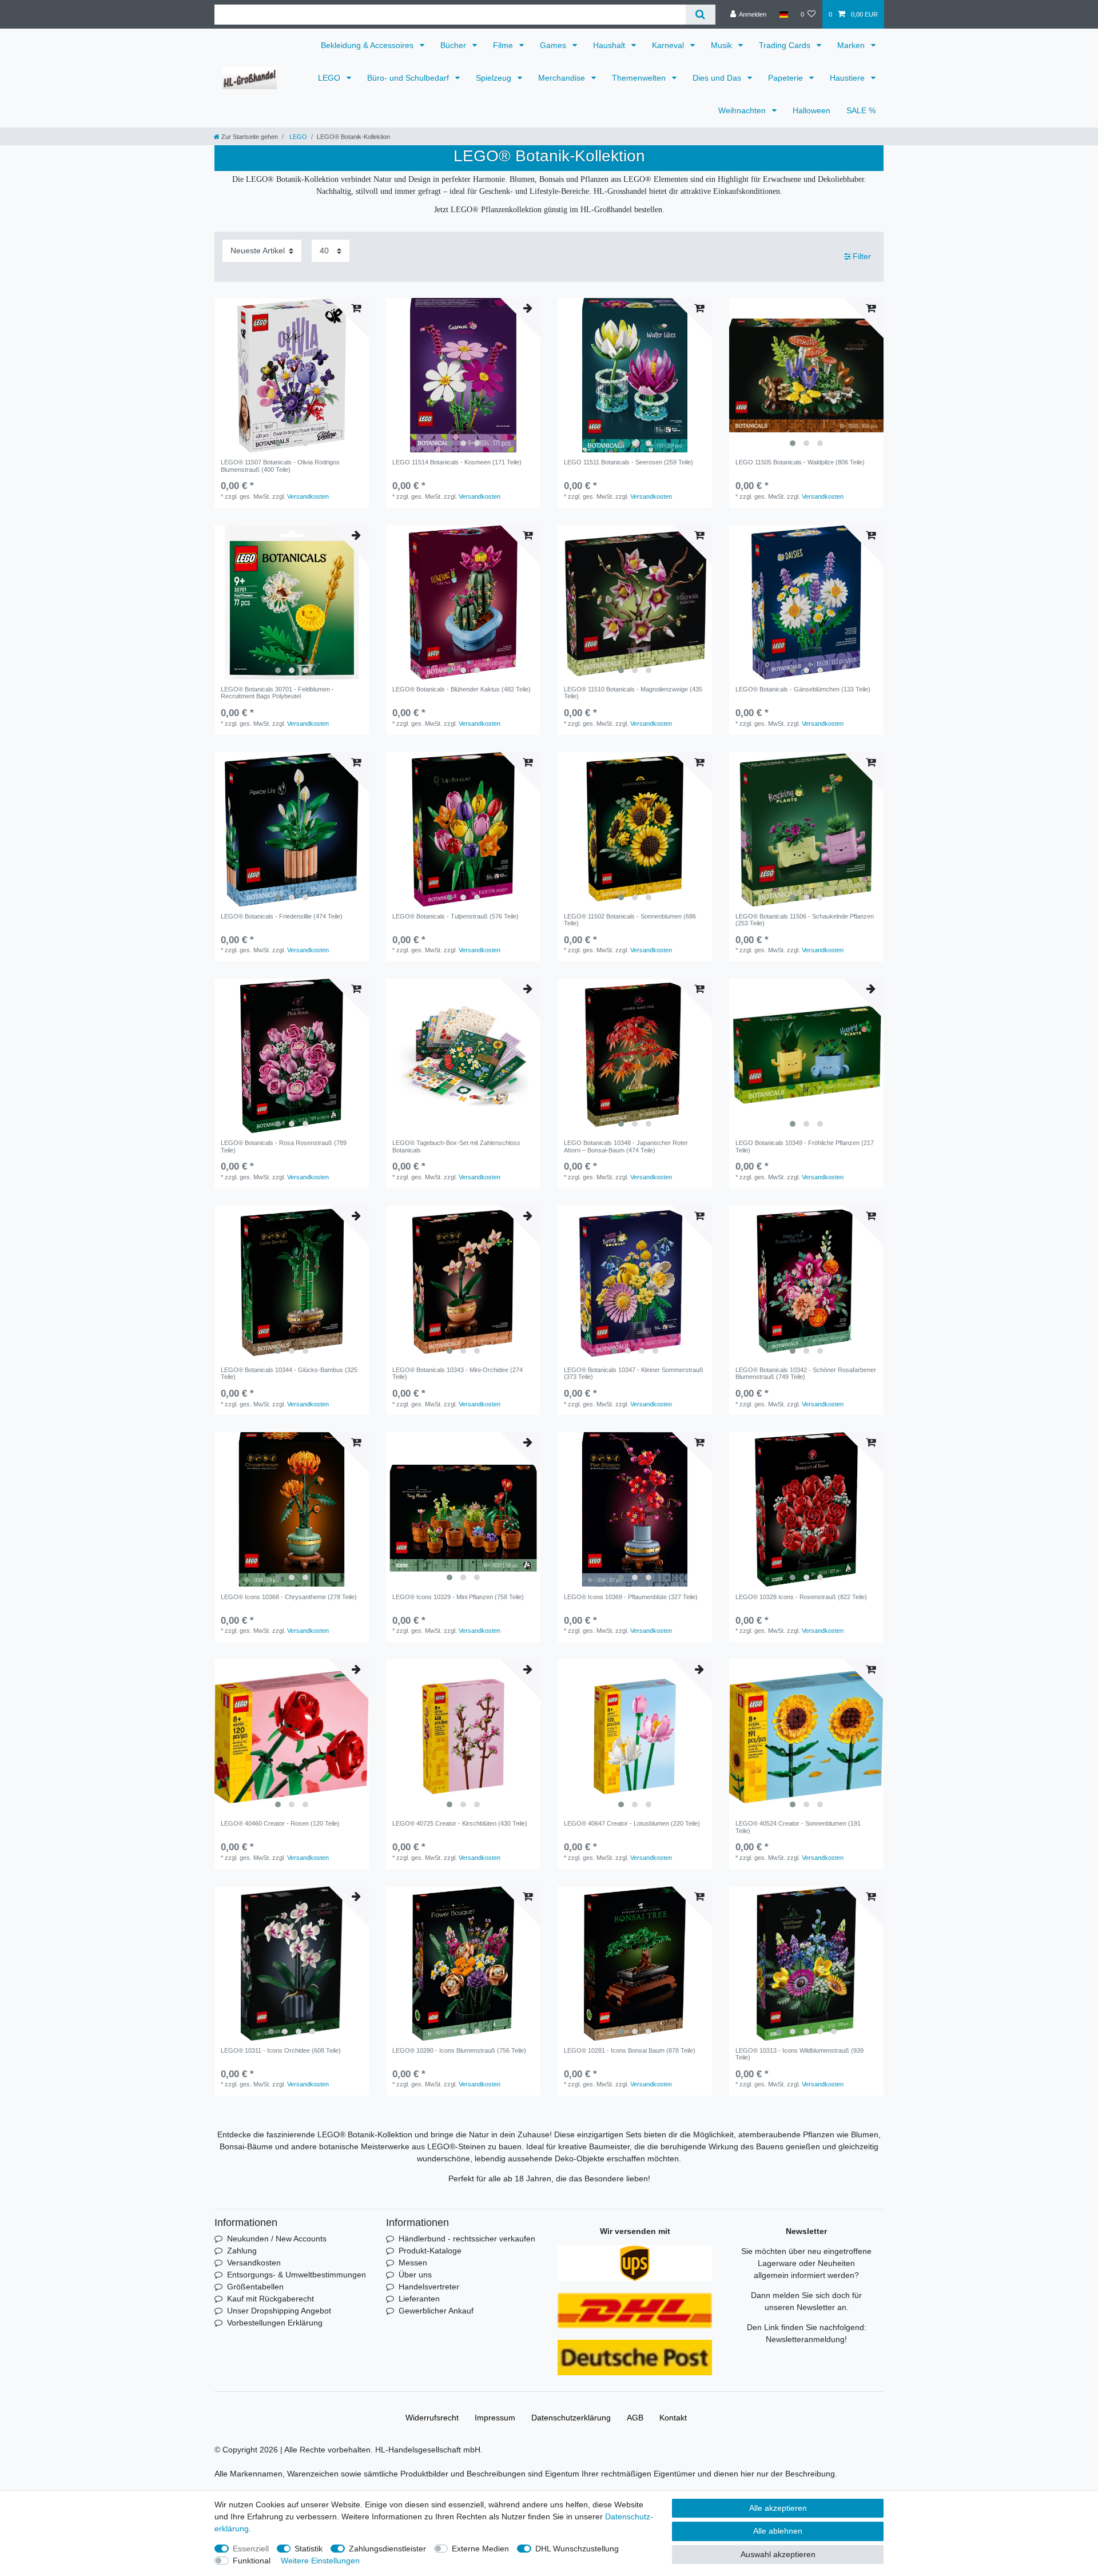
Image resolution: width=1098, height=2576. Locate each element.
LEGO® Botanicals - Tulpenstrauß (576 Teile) (455, 916)
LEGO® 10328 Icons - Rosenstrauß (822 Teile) (801, 1597)
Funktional (252, 2561)
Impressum (495, 2418)
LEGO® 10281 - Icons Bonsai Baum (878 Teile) (630, 2050)
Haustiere (848, 78)
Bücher (454, 45)
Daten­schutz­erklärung (571, 2418)
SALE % (861, 110)
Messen (413, 2263)
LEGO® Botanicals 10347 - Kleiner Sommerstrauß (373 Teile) (634, 1373)
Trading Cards (786, 45)
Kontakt (673, 2418)
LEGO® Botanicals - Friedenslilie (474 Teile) (282, 916)
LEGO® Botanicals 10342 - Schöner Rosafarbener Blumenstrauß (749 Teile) (806, 1373)
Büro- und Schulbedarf (409, 78)
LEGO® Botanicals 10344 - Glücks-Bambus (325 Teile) (289, 1373)
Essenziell (251, 2549)
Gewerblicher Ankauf (436, 2311)
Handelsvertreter (429, 2287)
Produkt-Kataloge (430, 2251)
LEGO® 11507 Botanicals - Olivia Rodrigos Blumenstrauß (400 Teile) (280, 466)
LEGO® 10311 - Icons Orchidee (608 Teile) (281, 2050)
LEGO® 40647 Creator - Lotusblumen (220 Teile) (632, 1823)
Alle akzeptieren (778, 2508)
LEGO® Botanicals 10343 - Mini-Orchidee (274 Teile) (457, 1373)
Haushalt (610, 45)
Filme (504, 45)
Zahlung (242, 2251)
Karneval (669, 45)
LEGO (330, 78)
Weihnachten (743, 110)
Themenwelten (640, 78)
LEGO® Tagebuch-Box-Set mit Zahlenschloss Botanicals (456, 1146)
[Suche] (700, 15)
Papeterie (787, 78)
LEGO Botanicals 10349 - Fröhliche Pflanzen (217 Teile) (805, 1146)
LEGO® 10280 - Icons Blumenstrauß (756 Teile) (459, 2050)
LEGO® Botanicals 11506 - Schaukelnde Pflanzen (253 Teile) (805, 920)
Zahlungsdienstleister (387, 2549)
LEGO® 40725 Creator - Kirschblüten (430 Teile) (460, 1823)
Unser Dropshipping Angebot (279, 2311)
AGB (635, 2418)
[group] (292, 375)
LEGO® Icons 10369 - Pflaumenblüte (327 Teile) (631, 1597)
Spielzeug (495, 78)
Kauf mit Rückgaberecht (270, 2299)
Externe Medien (480, 2549)
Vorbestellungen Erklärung (275, 2323)
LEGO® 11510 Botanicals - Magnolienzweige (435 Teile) (633, 693)
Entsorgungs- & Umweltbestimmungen (297, 2275)
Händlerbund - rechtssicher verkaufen (467, 2239)
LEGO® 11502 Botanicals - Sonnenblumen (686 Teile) (630, 920)
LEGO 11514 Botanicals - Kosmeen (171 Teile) (457, 462)
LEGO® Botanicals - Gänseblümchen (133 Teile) (803, 689)
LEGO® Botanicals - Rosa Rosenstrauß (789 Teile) (284, 1146)
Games (554, 45)
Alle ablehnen (778, 2531)
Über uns (415, 2275)
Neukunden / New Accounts (277, 2239)
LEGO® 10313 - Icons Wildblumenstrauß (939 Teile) (799, 2054)
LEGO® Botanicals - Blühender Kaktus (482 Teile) (462, 689)
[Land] (783, 14)
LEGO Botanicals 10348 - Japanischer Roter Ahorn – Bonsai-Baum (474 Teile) (626, 1146)
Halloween (811, 110)
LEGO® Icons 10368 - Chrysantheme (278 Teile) (289, 1597)
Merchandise (563, 78)
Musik (723, 45)
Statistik (309, 2549)
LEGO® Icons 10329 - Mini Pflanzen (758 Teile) (458, 1597)
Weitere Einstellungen (320, 2561)
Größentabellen (255, 2287)
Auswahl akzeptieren (778, 2554)
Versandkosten (308, 496)
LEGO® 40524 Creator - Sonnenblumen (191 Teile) (798, 1827)
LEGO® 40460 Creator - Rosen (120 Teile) (280, 1823)
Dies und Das (718, 78)
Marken (852, 45)
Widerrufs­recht (432, 2418)
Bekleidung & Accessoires (368, 45)
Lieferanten (419, 2299)
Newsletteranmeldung (805, 2339)
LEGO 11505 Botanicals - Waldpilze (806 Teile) (800, 462)
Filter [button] (862, 256)
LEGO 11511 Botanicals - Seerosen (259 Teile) (628, 462)
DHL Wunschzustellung (577, 2549)
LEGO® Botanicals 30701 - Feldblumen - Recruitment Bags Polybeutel (277, 693)
